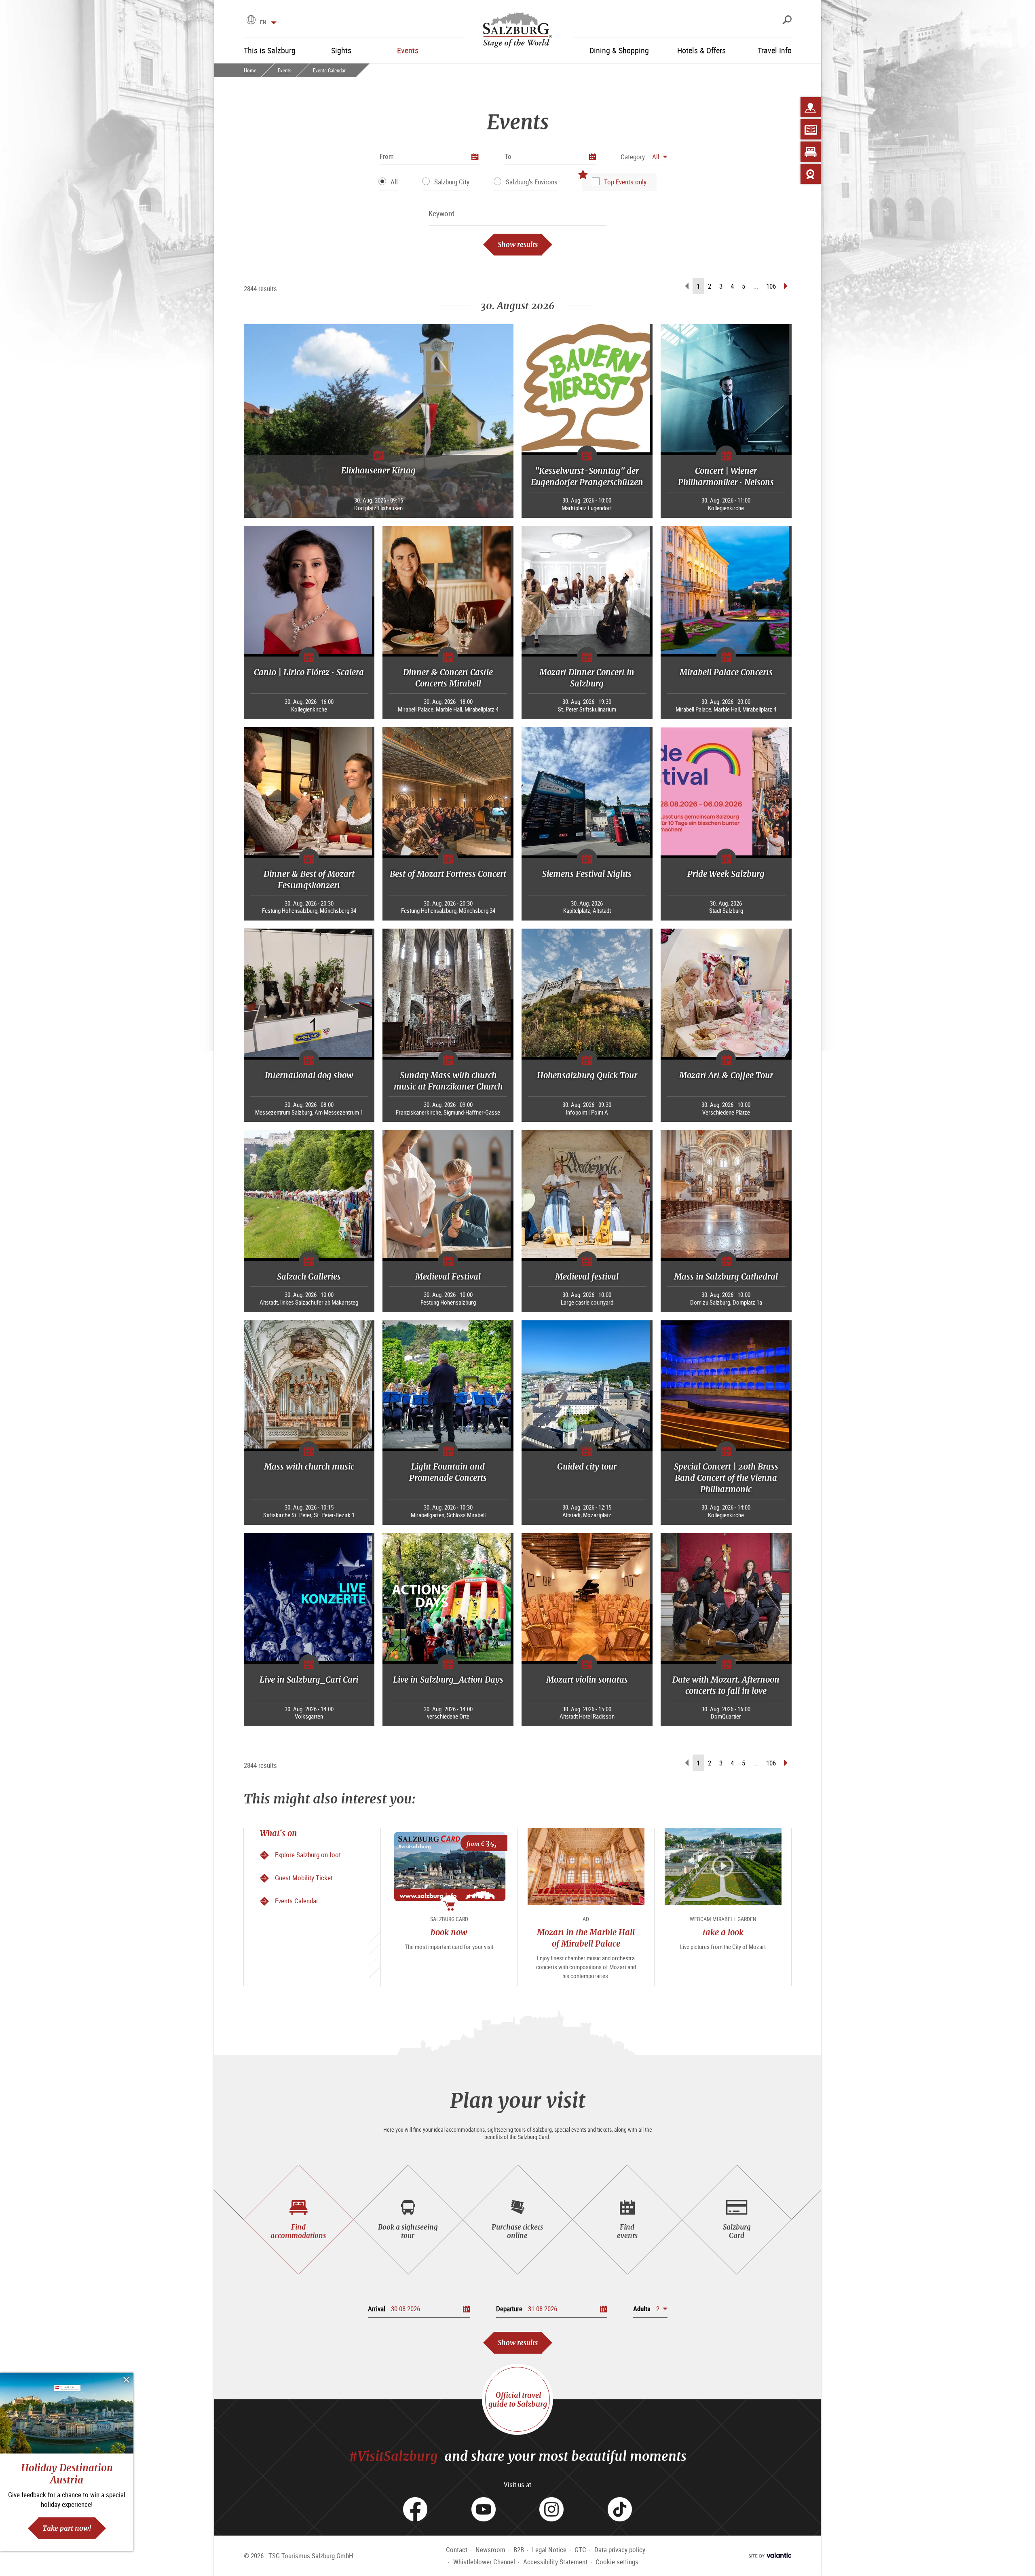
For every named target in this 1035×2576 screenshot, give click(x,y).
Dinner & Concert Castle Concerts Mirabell (448, 678)
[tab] (299, 2220)
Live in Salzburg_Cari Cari (309, 1680)
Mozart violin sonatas (587, 1680)
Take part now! (67, 2528)
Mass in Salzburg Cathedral (726, 1276)
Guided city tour (587, 1466)
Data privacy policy (620, 2550)
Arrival (377, 2309)
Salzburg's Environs (532, 182)
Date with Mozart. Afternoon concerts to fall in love (726, 1685)
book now (449, 1932)
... (756, 286)
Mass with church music (309, 1466)
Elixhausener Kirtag (378, 470)
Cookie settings (617, 2562)
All (394, 182)
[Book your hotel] (811, 152)
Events (285, 70)
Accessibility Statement (555, 2562)
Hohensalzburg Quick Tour (587, 1075)
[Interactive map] (811, 107)
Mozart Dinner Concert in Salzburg (587, 678)
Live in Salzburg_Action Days (448, 1680)
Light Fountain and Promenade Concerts (448, 1472)
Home (250, 70)
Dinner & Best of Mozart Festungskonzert (309, 879)
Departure (509, 2309)
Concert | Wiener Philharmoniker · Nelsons (726, 476)
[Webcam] (811, 174)
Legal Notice (549, 2550)
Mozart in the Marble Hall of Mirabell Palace (586, 1938)
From (387, 156)
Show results (518, 244)
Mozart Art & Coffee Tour (726, 1075)
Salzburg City (452, 182)
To (508, 156)
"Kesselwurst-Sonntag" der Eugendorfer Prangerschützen (587, 476)
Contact (457, 2550)
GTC (580, 2550)
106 (771, 286)
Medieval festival (587, 1276)
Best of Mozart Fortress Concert (448, 874)
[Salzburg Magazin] (811, 129)
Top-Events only (625, 182)
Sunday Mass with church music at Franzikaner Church (448, 1081)
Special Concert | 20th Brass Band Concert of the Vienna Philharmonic (726, 1478)
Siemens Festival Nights (587, 874)
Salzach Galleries (309, 1276)
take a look (723, 1932)
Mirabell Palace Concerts (726, 672)
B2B (519, 2550)
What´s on (279, 1833)
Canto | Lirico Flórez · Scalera (309, 672)
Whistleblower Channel (484, 2562)
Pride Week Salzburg (726, 874)
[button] (644, 157)
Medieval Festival (448, 1276)
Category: (634, 157)
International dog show (309, 1075)
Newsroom (490, 2550)
